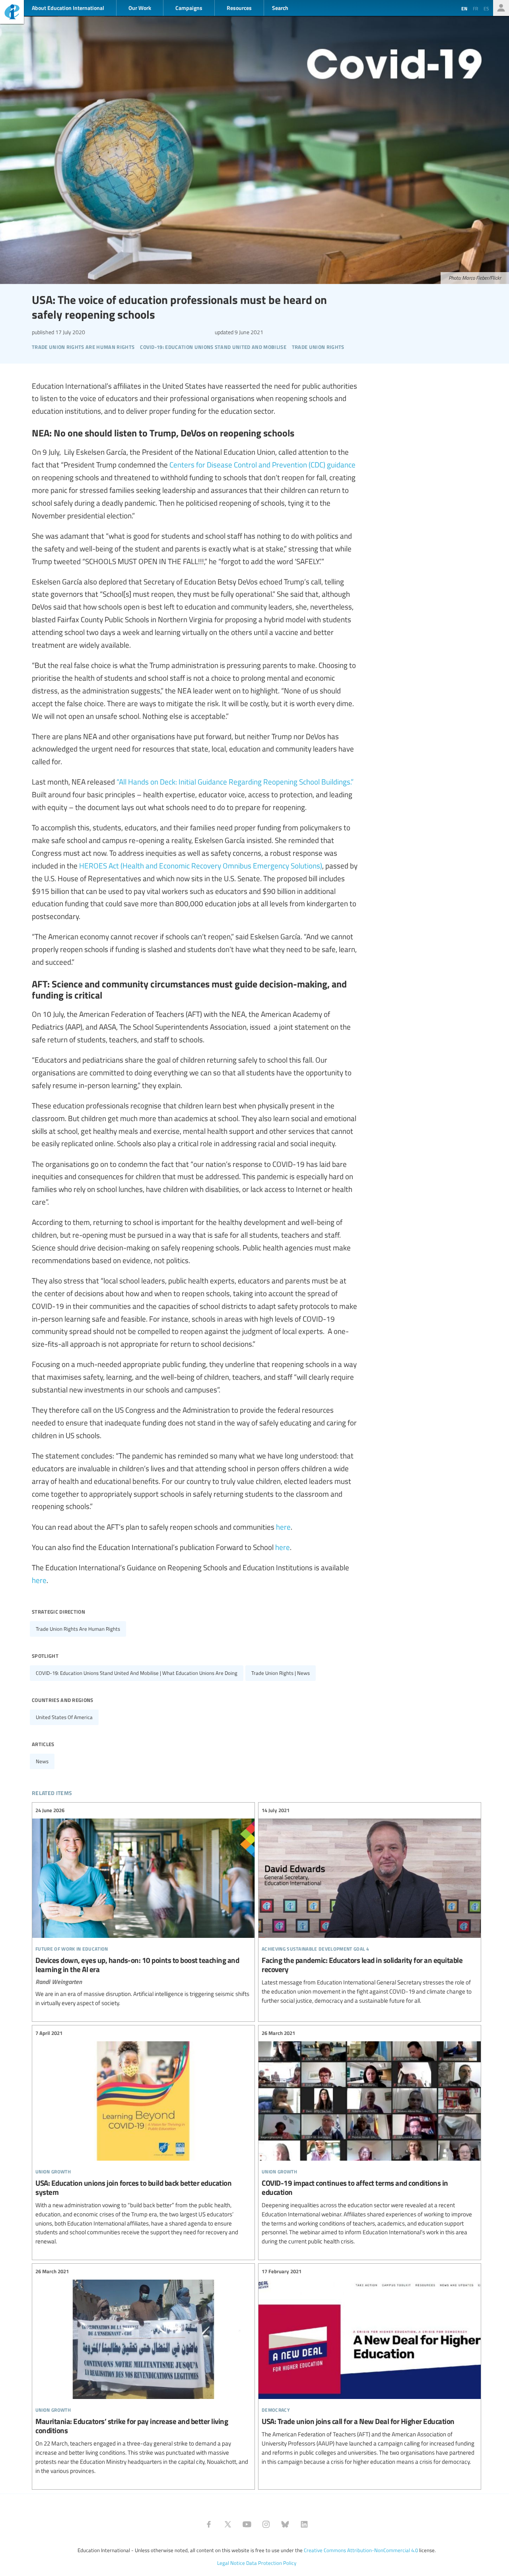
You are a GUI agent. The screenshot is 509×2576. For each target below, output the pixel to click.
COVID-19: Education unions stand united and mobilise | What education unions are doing (137, 1673)
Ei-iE (12, 13)
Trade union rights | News (281, 1673)
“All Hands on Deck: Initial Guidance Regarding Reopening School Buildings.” (235, 781)
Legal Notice (231, 2563)
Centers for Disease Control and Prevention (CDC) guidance (262, 464)
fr (475, 8)
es (486, 8)
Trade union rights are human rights (78, 1629)
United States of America (64, 1717)
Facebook (209, 2524)
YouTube (247, 2524)
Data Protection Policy (271, 2563)
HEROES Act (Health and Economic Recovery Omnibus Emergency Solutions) (201, 865)
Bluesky (285, 2524)
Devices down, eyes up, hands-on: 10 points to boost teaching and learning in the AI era (143, 1907)
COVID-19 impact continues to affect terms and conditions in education (370, 2138)
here (283, 1527)
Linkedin (304, 2524)
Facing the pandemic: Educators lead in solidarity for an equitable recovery (370, 1906)
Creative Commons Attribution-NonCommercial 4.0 (361, 2550)
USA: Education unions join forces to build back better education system (143, 2138)
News (42, 1761)
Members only (501, 8)
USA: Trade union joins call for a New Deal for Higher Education (370, 2367)
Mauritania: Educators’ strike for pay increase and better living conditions (143, 2371)
